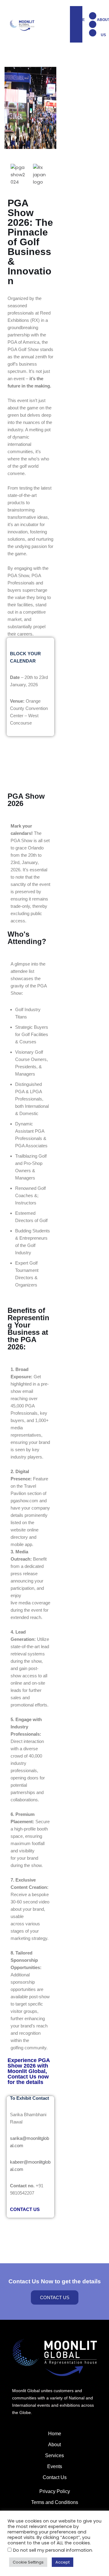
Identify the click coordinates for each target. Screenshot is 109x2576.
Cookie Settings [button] (28, 2562)
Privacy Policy (55, 2491)
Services (54, 2455)
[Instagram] (93, 33)
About (54, 2445)
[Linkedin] (93, 16)
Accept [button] (63, 2562)
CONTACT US (25, 2209)
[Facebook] (93, 24)
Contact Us (55, 2477)
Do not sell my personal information (53, 2550)
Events (55, 2466)
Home (55, 2434)
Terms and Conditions (55, 2502)
